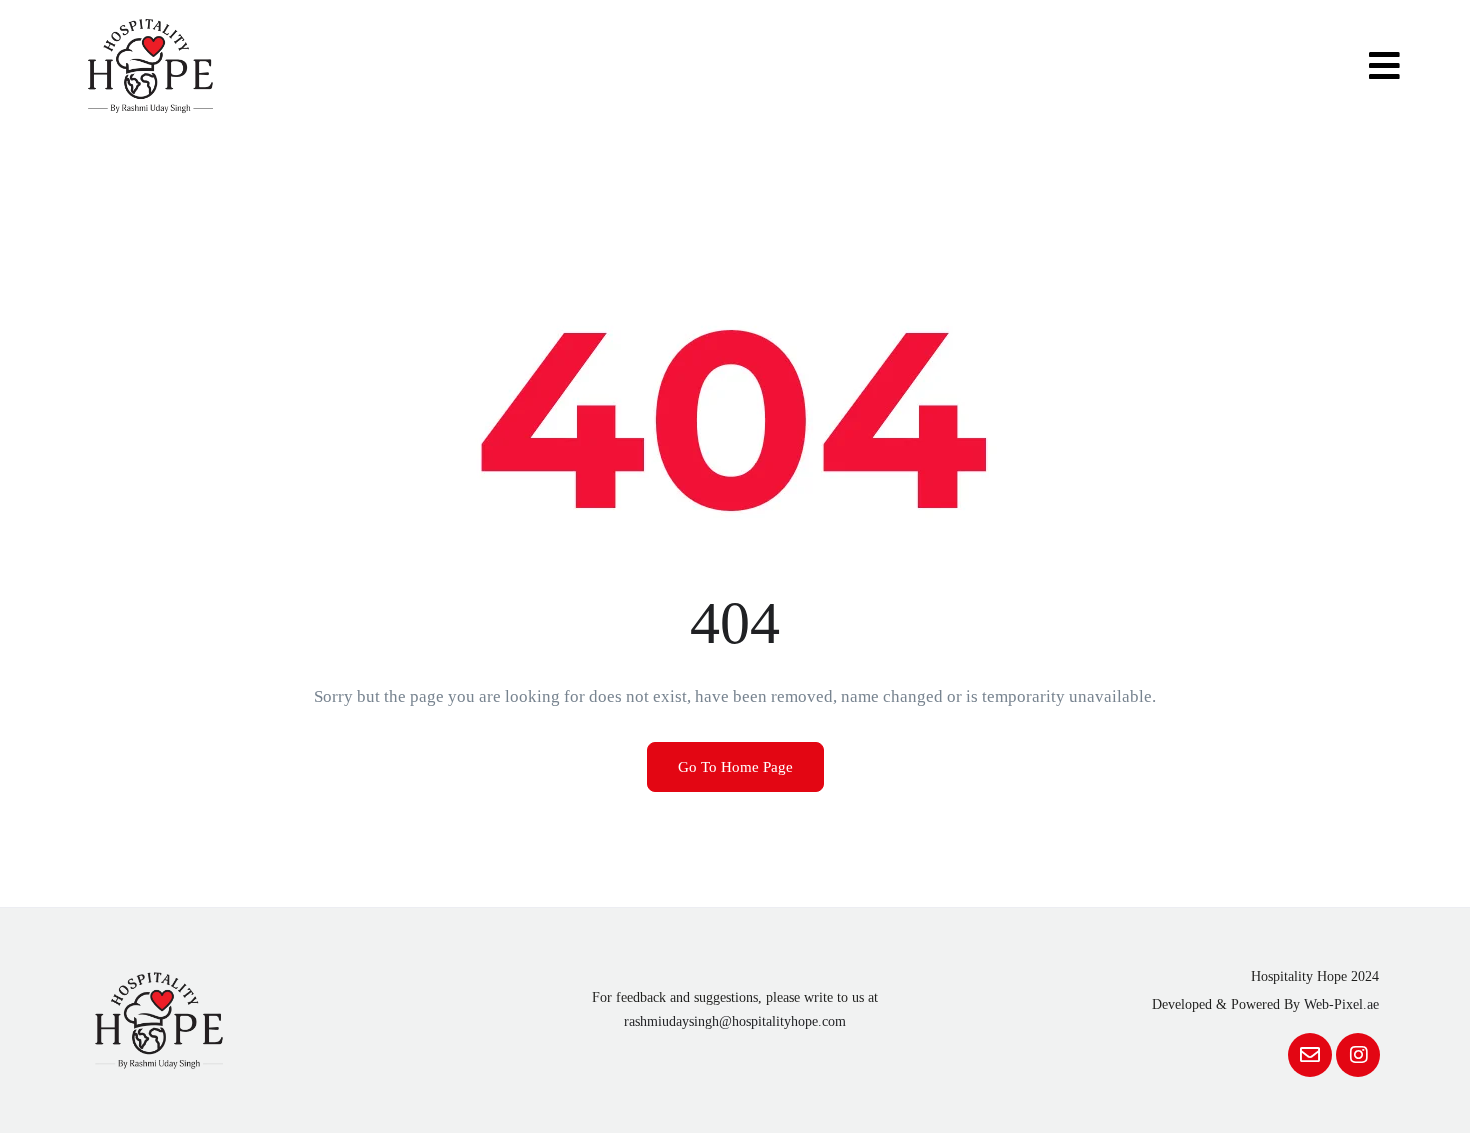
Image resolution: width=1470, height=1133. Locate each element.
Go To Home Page (735, 767)
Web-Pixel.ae (1341, 1004)
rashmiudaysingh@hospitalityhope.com (735, 1021)
